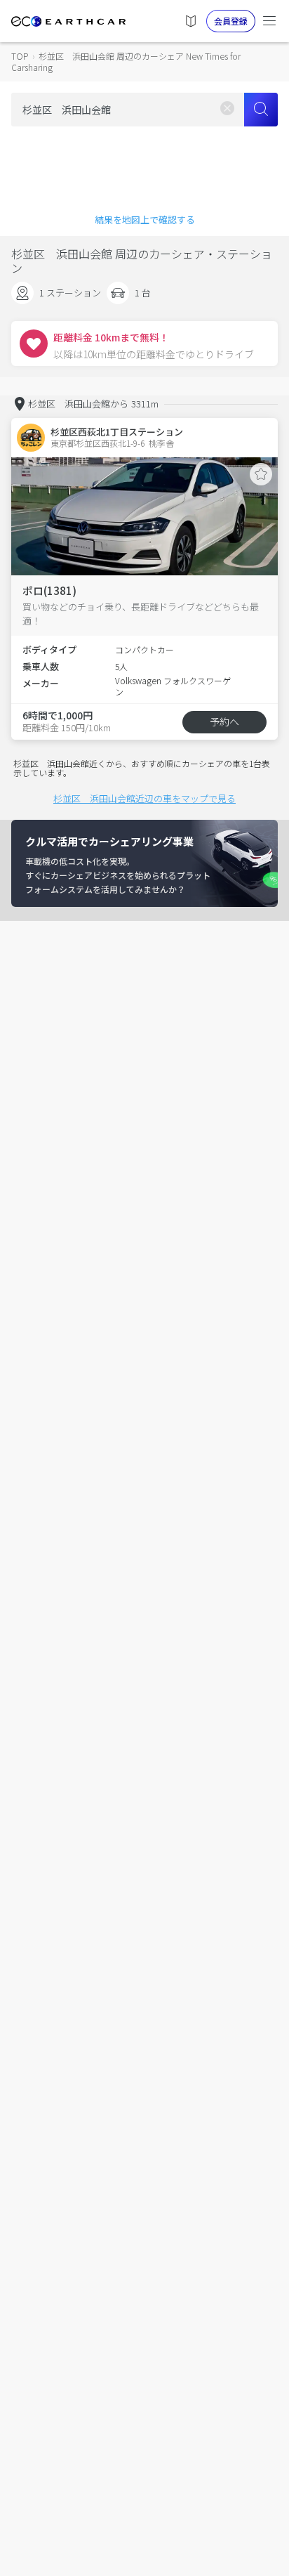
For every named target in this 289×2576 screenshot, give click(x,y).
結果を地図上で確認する (145, 220)
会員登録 (231, 21)
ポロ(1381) (49, 590)
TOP (20, 56)
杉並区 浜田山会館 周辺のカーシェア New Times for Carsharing (126, 61)
